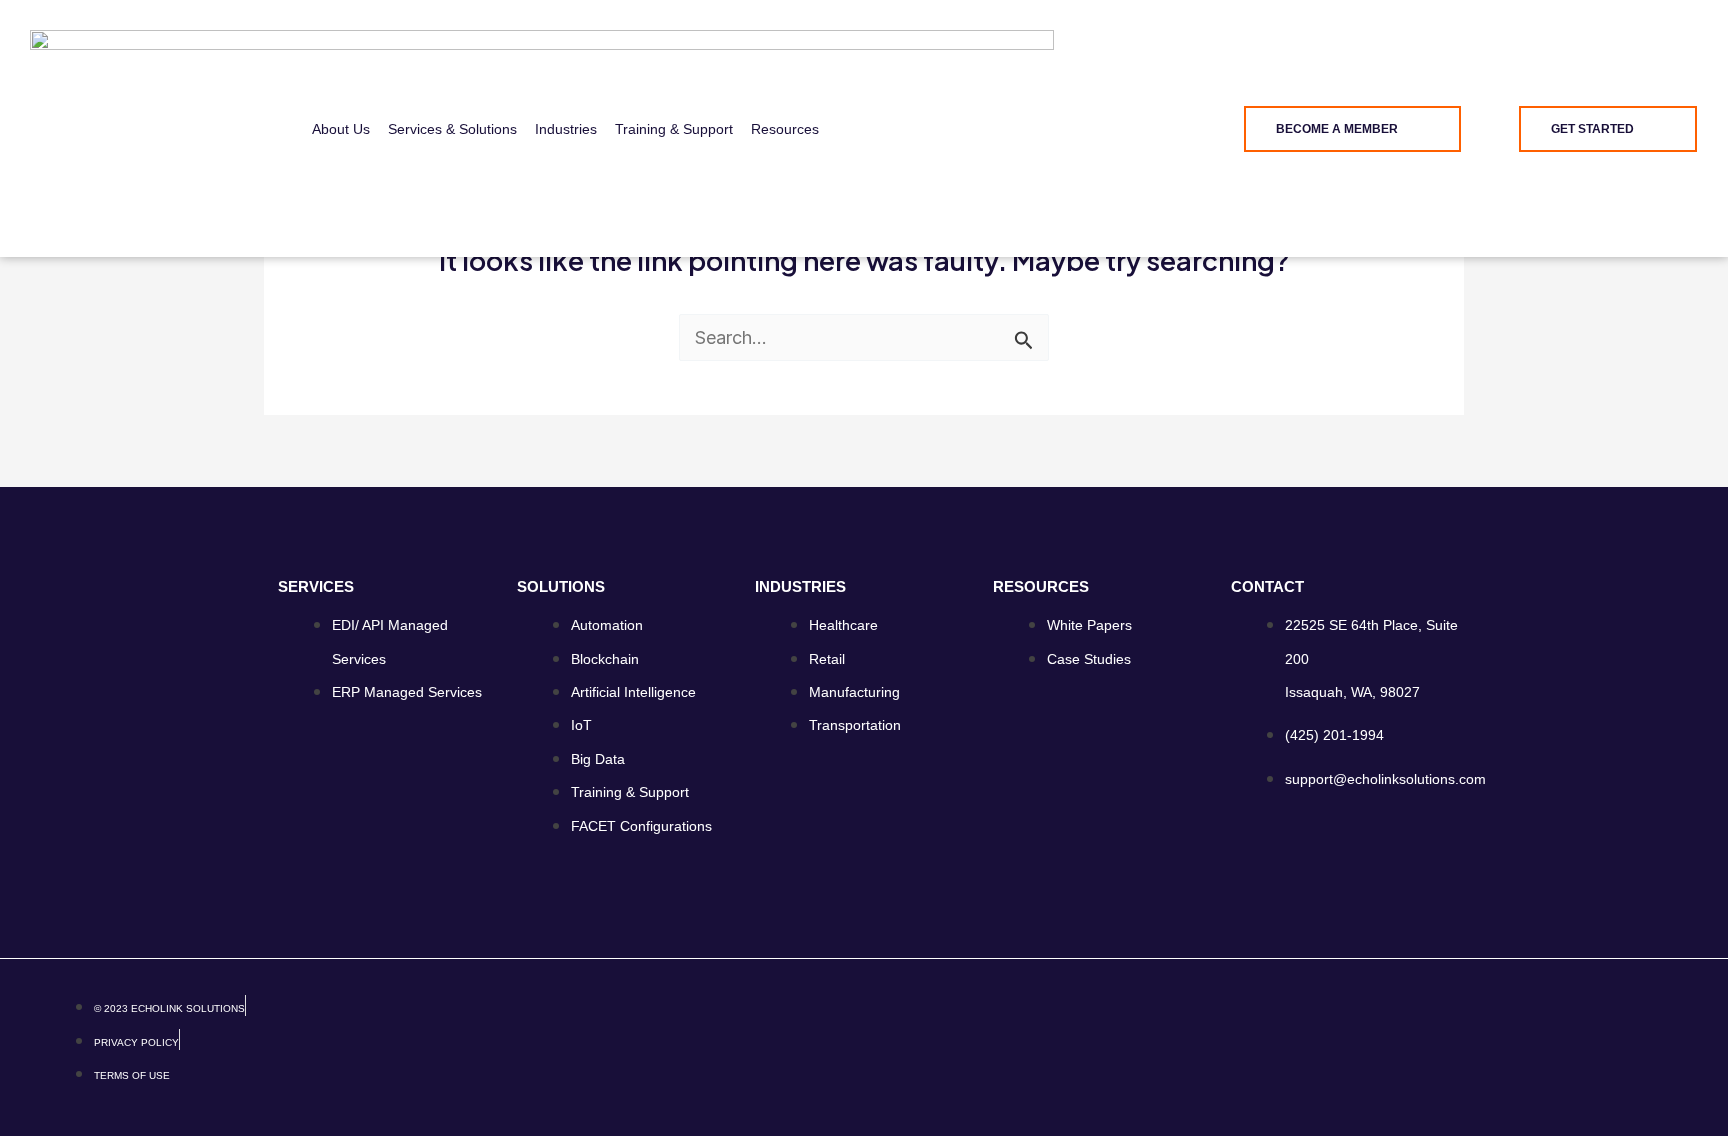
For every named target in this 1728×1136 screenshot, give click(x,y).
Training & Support (674, 129)
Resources (785, 129)
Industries (566, 129)
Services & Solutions (452, 129)
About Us (341, 129)
